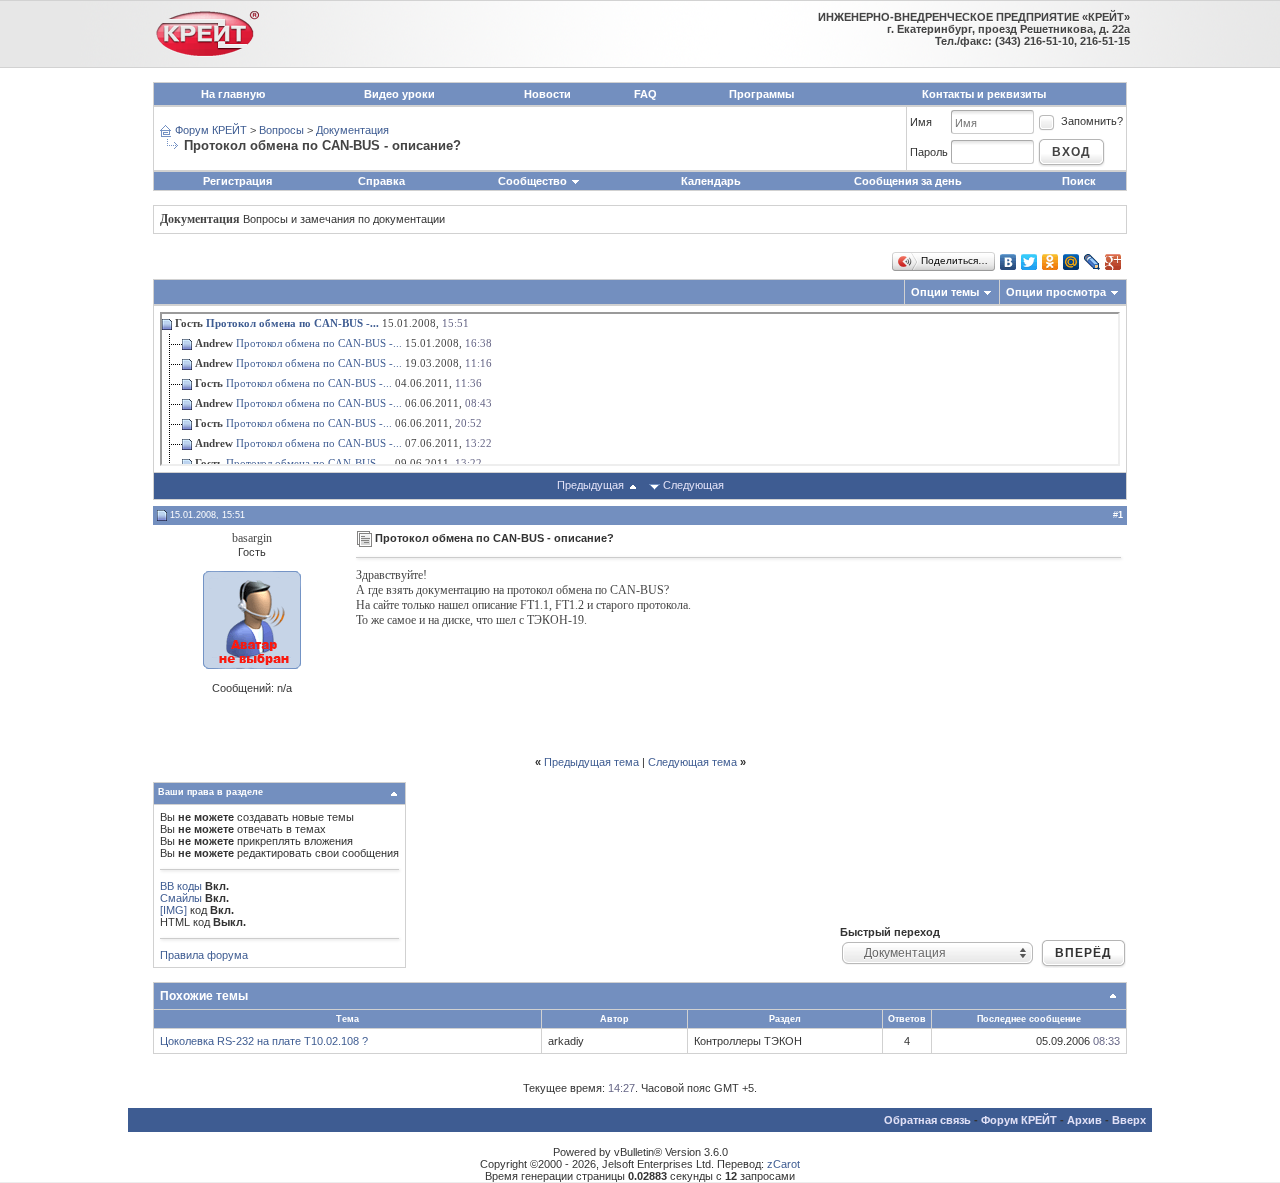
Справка (381, 181)
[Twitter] (1029, 262)
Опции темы (945, 292)
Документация (352, 130)
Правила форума (204, 955)
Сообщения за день (908, 181)
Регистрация (237, 181)
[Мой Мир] (1071, 262)
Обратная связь (927, 1120)
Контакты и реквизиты (984, 94)
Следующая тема (692, 762)
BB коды (181, 886)
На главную (233, 94)
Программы (761, 94)
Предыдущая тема (591, 762)
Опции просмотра (1056, 292)
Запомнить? (1092, 121)
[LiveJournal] (1092, 262)
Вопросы (281, 130)
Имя (921, 122)
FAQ (645, 94)
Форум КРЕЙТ (211, 130)
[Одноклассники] (1050, 262)
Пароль (929, 152)
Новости (547, 94)
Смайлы (181, 898)
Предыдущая (590, 485)
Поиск (1079, 181)
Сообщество (532, 181)
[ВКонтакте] (1008, 262)
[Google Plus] (1113, 262)
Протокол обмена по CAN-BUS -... (292, 323)
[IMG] (173, 910)
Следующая (693, 485)
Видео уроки (399, 94)
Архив (1084, 1120)
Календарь (711, 181)
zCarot (783, 1164)
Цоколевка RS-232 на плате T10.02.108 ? (264, 1041)
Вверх (1129, 1120)
